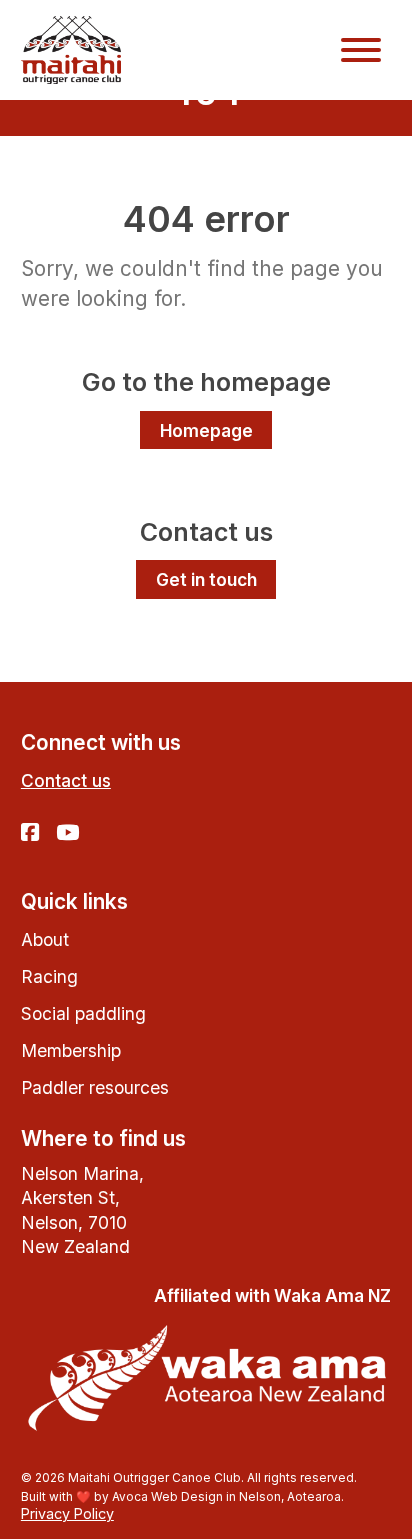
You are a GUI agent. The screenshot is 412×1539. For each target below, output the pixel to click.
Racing (49, 976)
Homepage (206, 430)
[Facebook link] (30, 834)
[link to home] (71, 49)
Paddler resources (95, 1087)
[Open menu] (361, 50)
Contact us (66, 780)
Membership (71, 1050)
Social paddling (83, 1013)
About (45, 939)
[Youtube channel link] (67, 834)
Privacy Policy (67, 1513)
